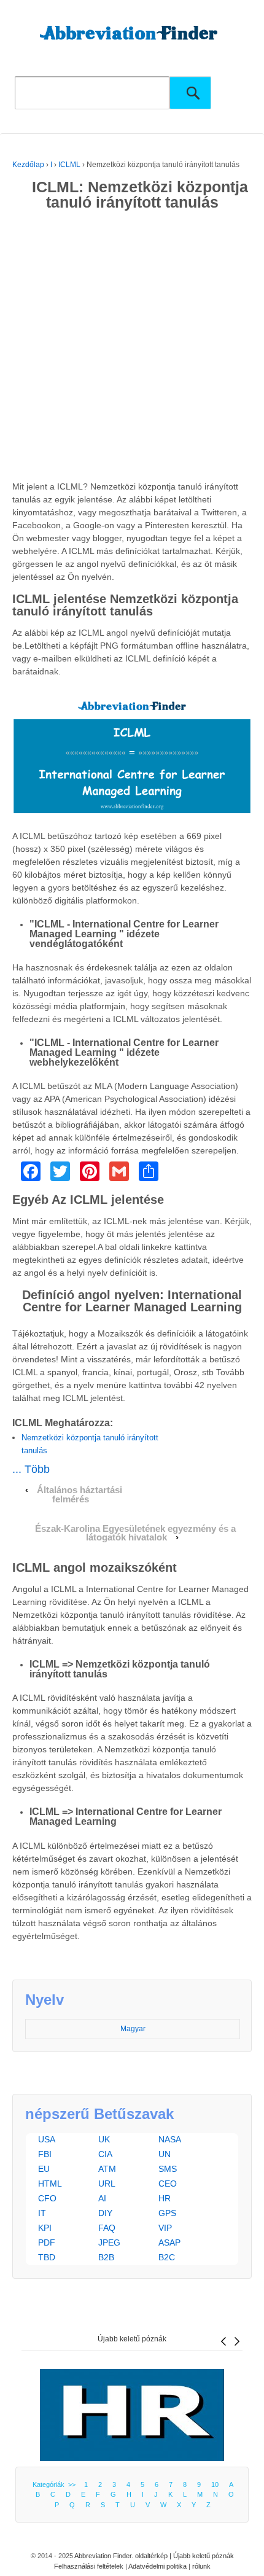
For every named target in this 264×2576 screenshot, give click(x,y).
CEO (168, 2184)
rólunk (201, 2566)
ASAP (169, 2242)
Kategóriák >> (56, 2484)
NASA (170, 2139)
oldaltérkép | (154, 2556)
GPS (167, 2213)
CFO (47, 2198)
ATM (107, 2169)
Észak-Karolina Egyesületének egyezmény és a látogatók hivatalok (135, 1533)
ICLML (69, 165)
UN (165, 2154)
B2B (106, 2257)
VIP (165, 2228)
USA (47, 2139)
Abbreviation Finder (103, 2556)
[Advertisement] (132, 348)
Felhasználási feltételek (89, 2566)
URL (107, 2184)
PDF (47, 2242)
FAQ (107, 2228)
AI (102, 2198)
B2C (167, 2257)
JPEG (109, 2242)
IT (42, 2213)
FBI (45, 2154)
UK (104, 2139)
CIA (105, 2154)
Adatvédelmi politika (157, 2566)
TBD (47, 2257)
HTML (50, 2184)
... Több (31, 1469)
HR (165, 2198)
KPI (45, 2228)
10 (215, 2484)
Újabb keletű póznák (132, 2339)
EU (44, 2169)
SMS (168, 2169)
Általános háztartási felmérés (80, 1495)
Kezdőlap (28, 165)
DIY (105, 2213)
